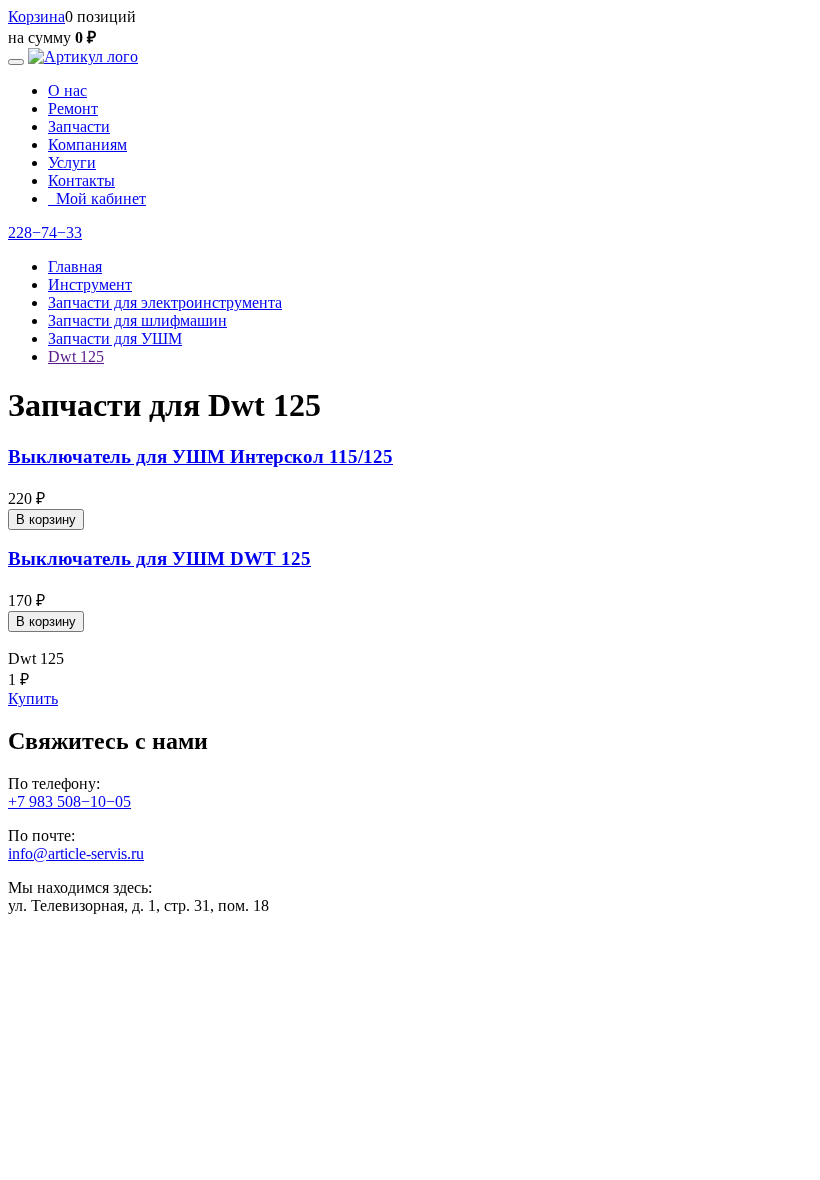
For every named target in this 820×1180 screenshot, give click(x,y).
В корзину (46, 519)
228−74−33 (45, 232)
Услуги (72, 162)
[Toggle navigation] (16, 62)
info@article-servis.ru (76, 853)
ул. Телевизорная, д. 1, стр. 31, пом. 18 (138, 905)
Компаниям (87, 144)
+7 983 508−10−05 (69, 801)
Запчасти (79, 126)
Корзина (36, 16)
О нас (67, 90)
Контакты (81, 180)
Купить (33, 698)
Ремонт (73, 108)
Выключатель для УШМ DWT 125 (159, 558)
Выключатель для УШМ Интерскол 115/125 (200, 456)
